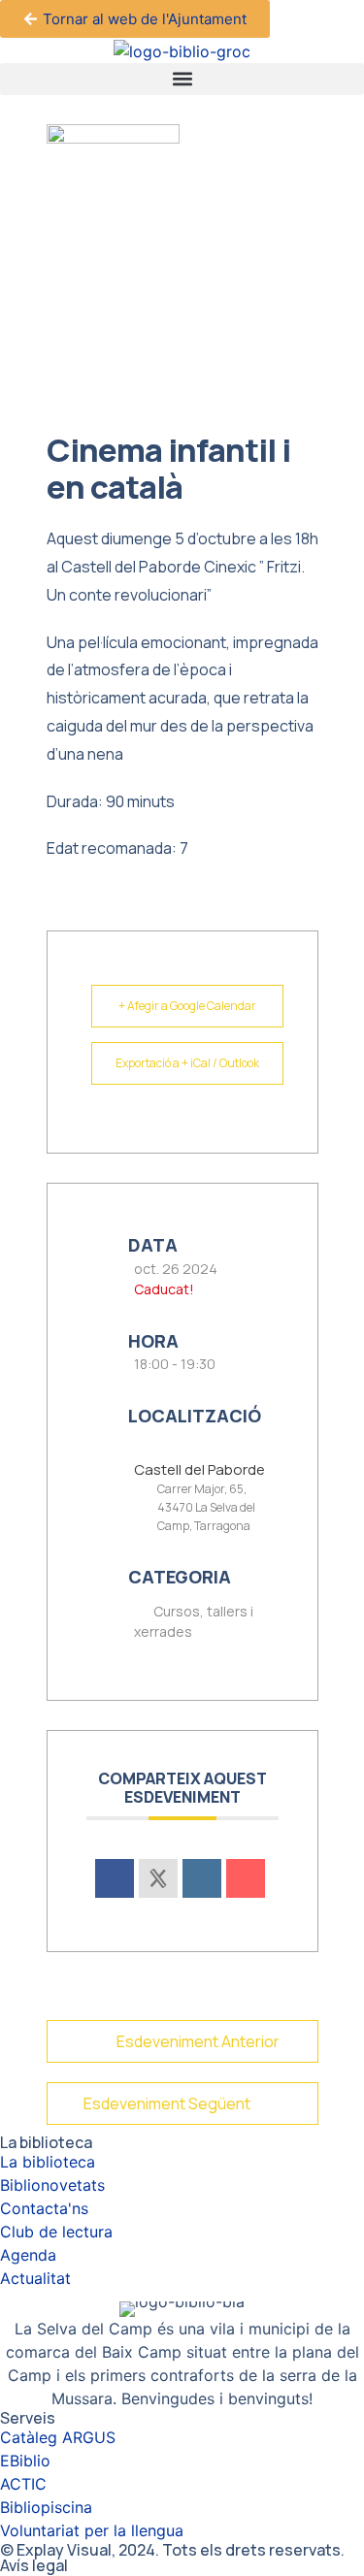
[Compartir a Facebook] (115, 1878)
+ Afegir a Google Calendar (187, 1006)
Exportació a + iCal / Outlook (187, 1063)
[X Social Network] (158, 1878)
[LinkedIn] (202, 1878)
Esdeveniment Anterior (198, 2041)
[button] (182, 79)
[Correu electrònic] (246, 1878)
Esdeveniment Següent (167, 2103)
